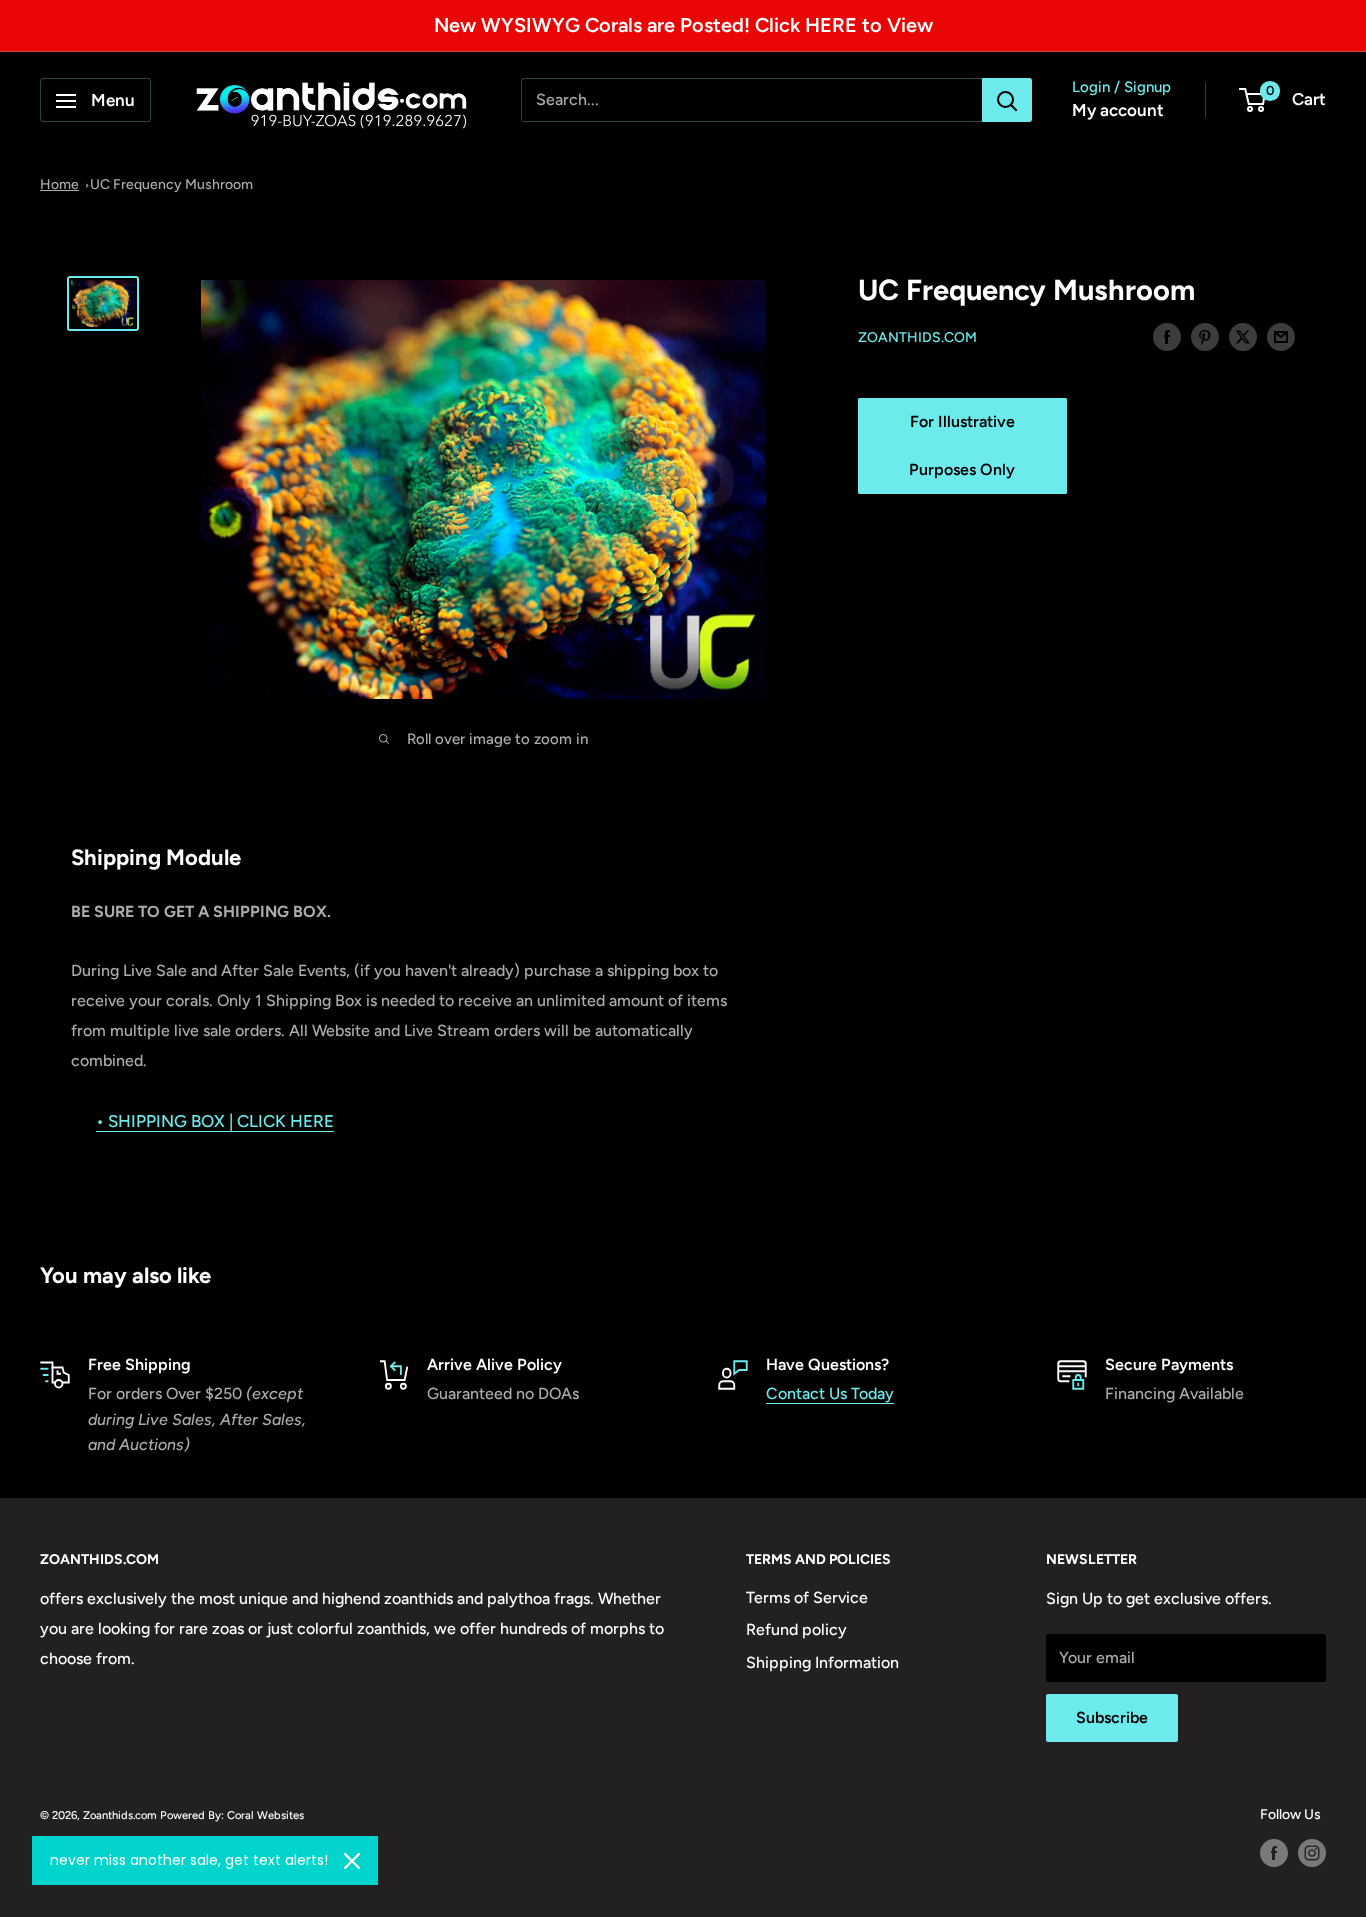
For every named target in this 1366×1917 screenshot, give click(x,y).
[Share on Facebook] (1167, 336)
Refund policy (796, 1629)
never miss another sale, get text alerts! (189, 1860)
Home (59, 184)
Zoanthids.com (917, 337)
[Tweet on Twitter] (1243, 336)
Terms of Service (807, 1597)
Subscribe (1112, 1717)
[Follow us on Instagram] (1312, 1853)
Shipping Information (822, 1662)
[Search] (1007, 101)
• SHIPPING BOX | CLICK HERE (215, 1121)
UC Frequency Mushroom (171, 184)
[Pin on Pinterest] (1205, 336)
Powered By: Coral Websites (232, 1815)
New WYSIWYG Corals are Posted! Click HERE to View (683, 25)
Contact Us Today (830, 1393)
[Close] (352, 1861)
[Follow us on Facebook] (1274, 1853)
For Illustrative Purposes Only (962, 445)
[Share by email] (1281, 336)
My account (1118, 111)
